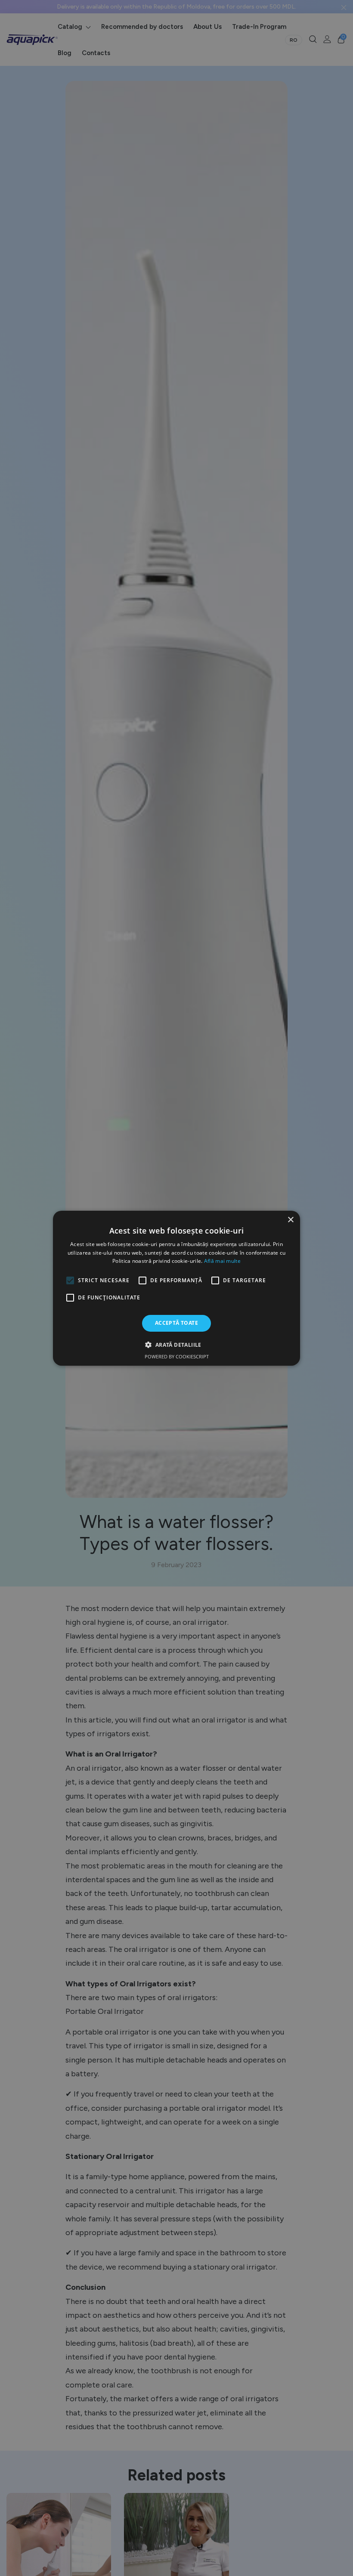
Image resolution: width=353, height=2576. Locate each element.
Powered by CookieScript (177, 1356)
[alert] (176, 1288)
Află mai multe (222, 1261)
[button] (176, 1345)
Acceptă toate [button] (176, 1323)
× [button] (290, 1220)
